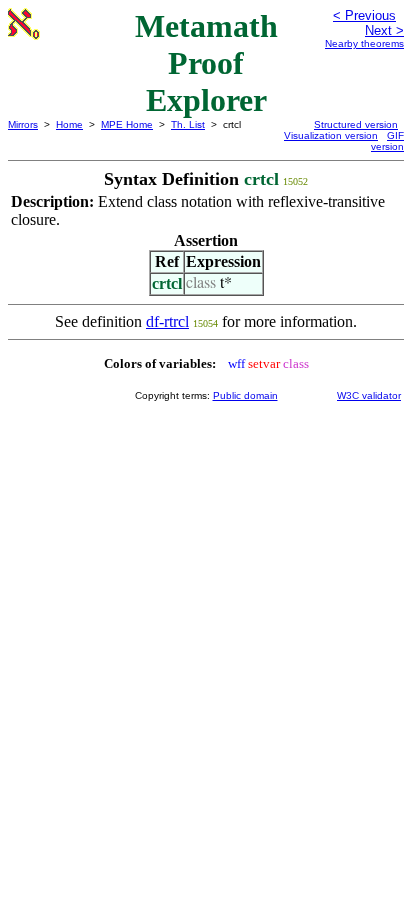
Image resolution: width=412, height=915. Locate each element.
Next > (384, 30)
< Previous (364, 15)
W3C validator (369, 395)
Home (69, 124)
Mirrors (23, 124)
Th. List (188, 124)
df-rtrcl (167, 321)
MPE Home (127, 124)
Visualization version (331, 135)
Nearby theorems (364, 43)
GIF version (387, 141)
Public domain (245, 395)
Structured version (356, 124)
